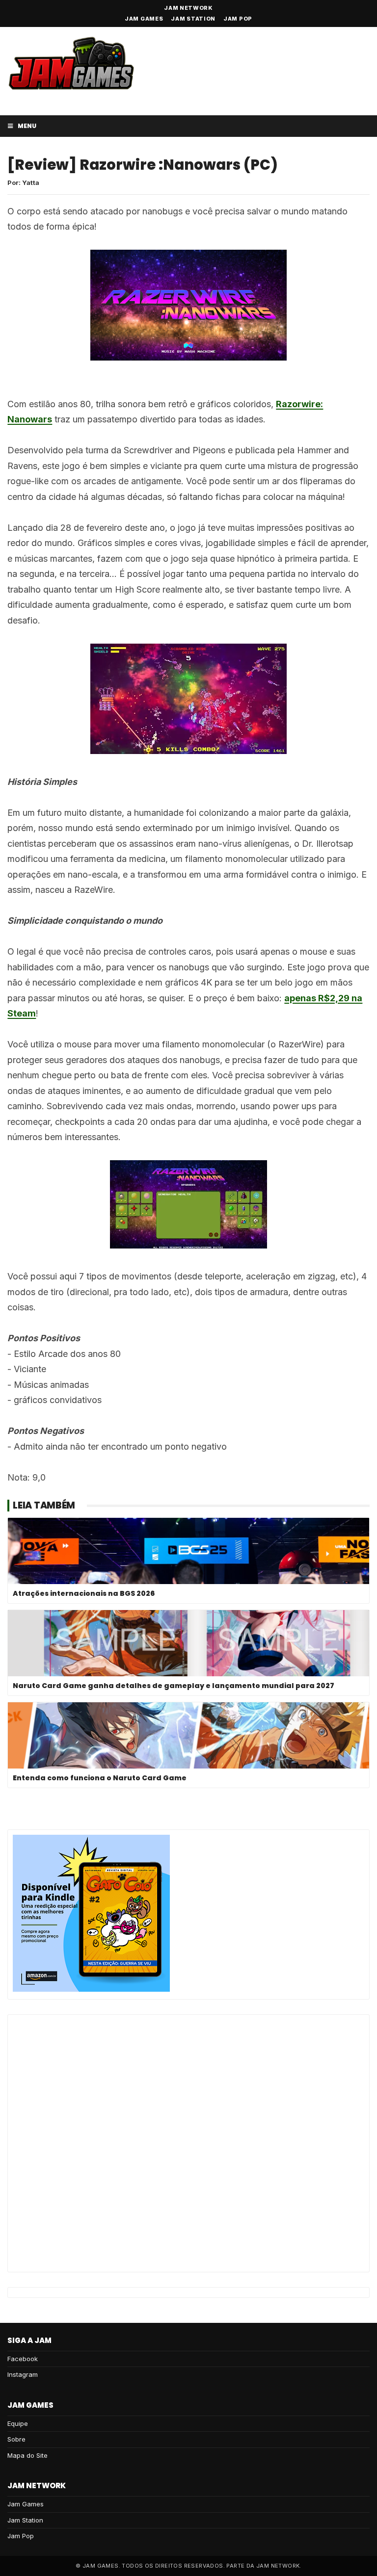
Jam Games (144, 19)
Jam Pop (238, 19)
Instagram (23, 2374)
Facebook (23, 2359)
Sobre (16, 2439)
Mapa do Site (27, 2455)
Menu (27, 126)
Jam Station (193, 19)
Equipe (18, 2423)
